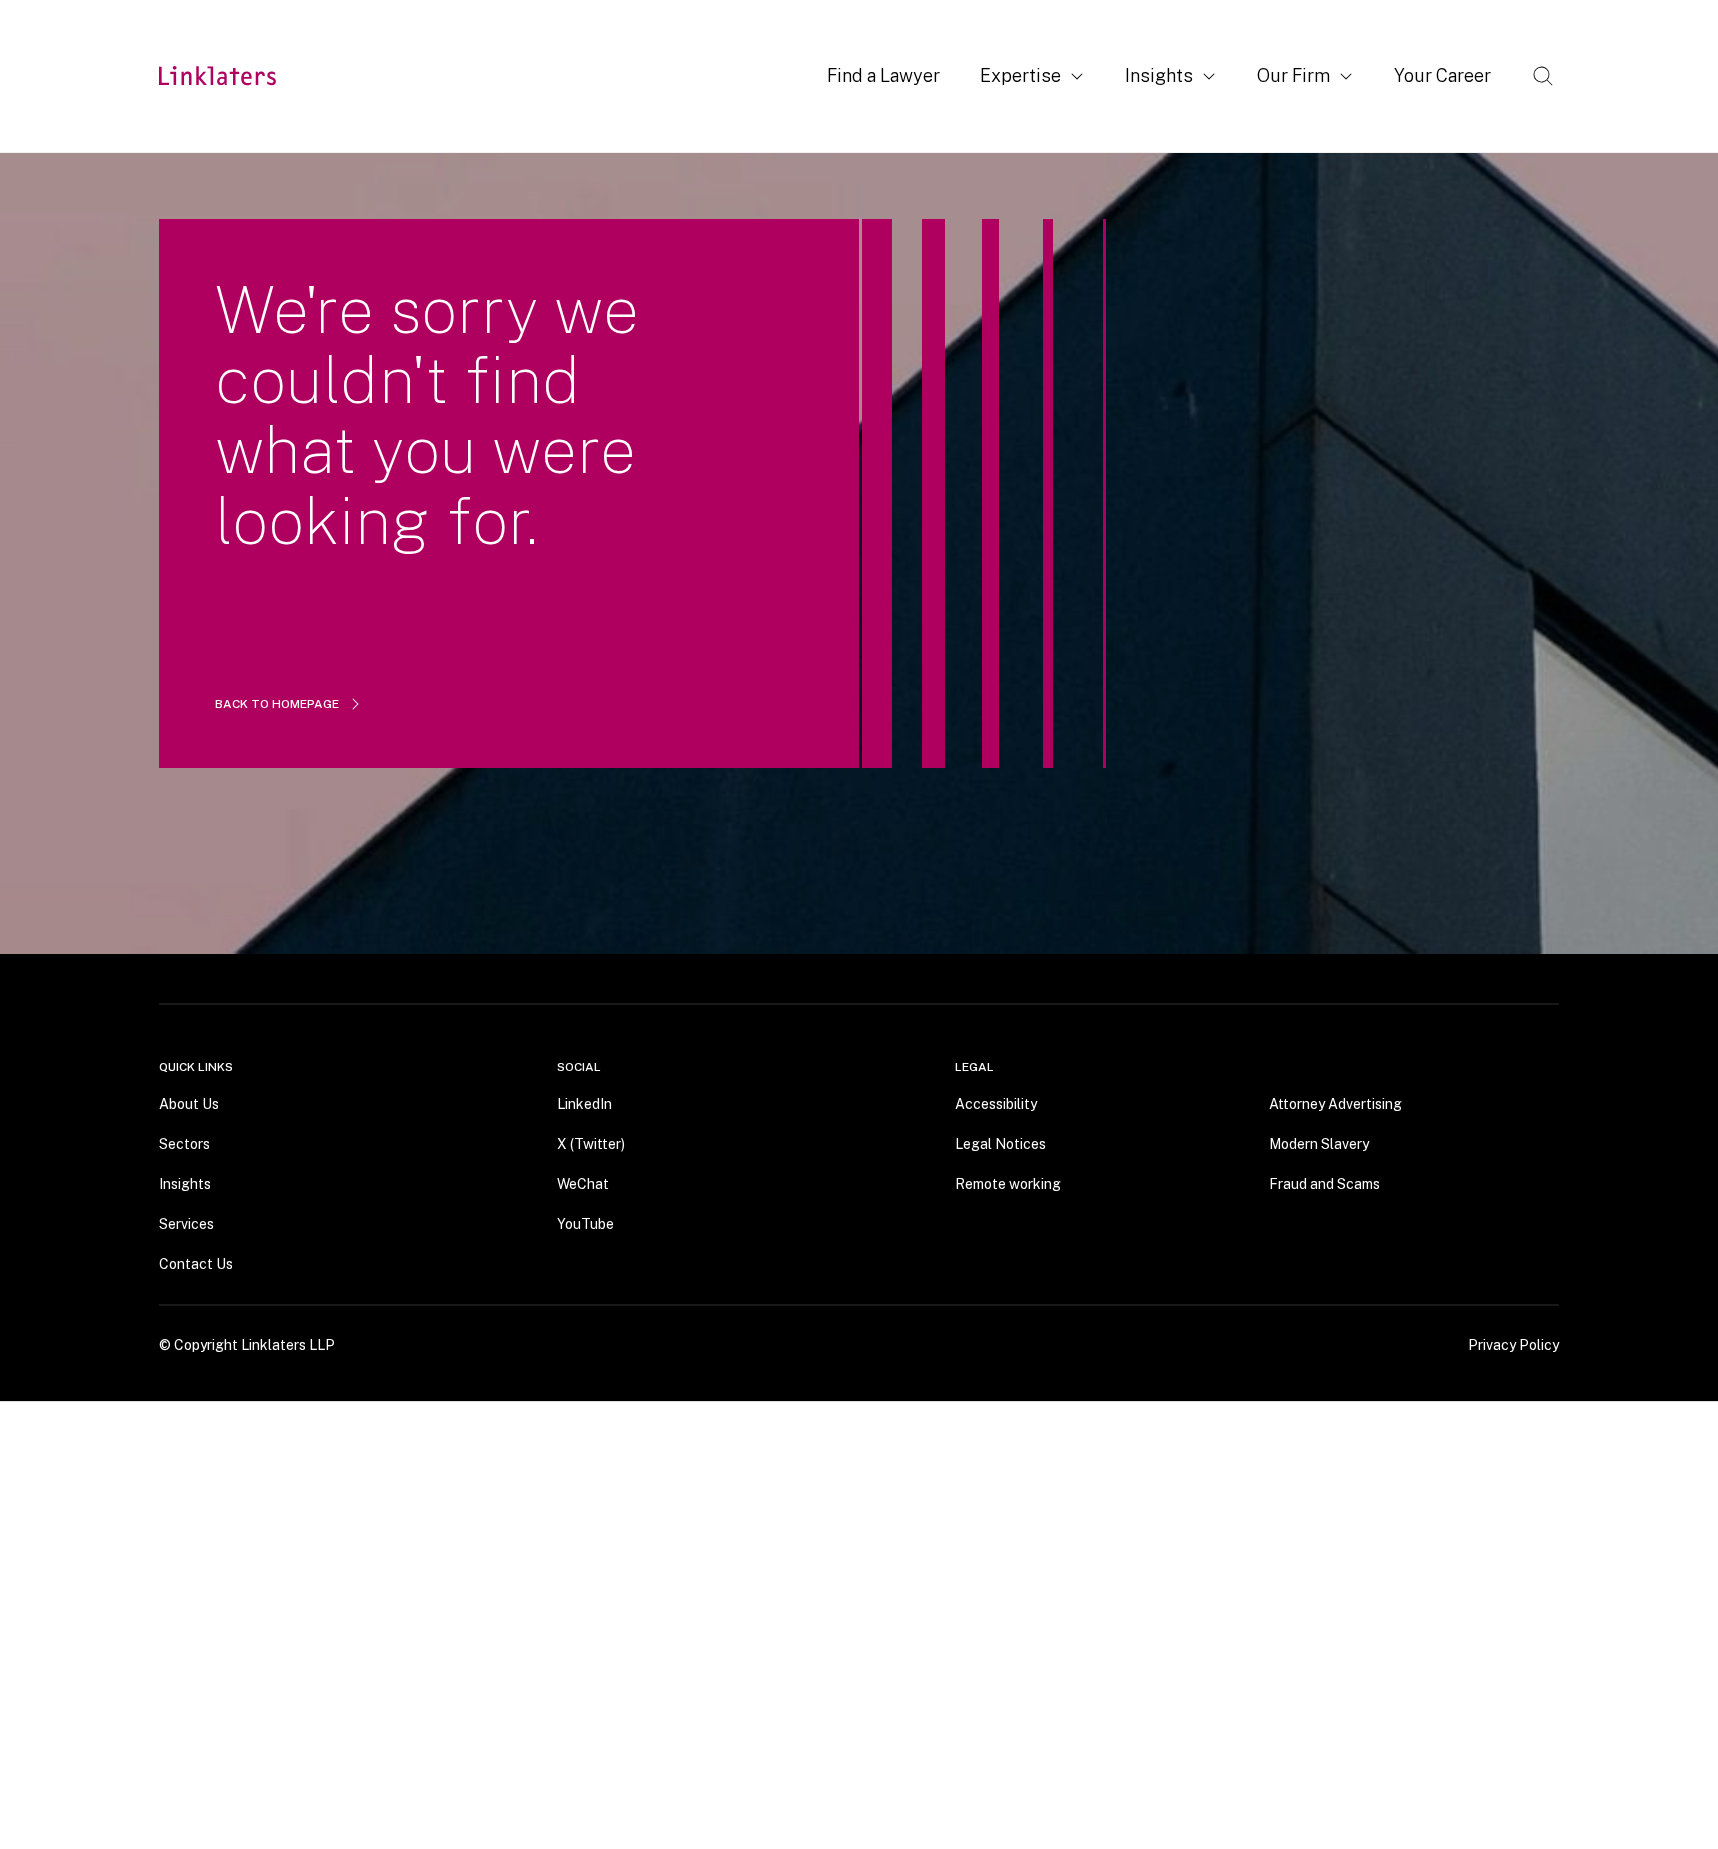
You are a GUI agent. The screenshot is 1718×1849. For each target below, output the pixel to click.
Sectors (184, 1143)
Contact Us (196, 1263)
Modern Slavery (1319, 1143)
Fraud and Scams (1324, 1183)
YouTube (585, 1223)
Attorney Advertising (1335, 1103)
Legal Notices (1000, 1143)
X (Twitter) (591, 1143)
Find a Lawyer (883, 75)
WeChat (583, 1183)
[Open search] (1543, 76)
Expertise (1020, 75)
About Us (189, 1103)
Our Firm (1293, 75)
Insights (1159, 75)
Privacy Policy (1513, 1344)
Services (186, 1223)
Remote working (1008, 1183)
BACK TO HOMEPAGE (277, 704)
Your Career (1442, 75)
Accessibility (996, 1103)
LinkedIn (584, 1103)
